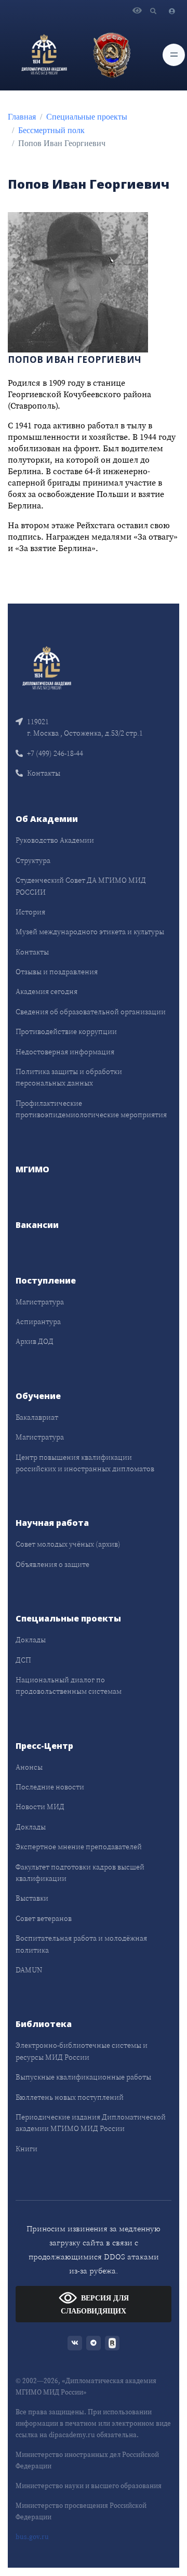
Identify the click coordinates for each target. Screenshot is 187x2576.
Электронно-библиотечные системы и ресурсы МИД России (82, 2051)
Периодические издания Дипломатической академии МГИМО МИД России (91, 2123)
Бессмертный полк (51, 130)
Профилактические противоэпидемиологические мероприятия (91, 1109)
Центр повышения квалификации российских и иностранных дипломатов (85, 1463)
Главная (22, 117)
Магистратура (40, 1302)
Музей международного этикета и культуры (90, 932)
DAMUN (29, 1970)
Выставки (32, 1898)
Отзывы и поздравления (57, 972)
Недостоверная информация (65, 1052)
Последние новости (50, 1787)
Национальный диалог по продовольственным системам (69, 1685)
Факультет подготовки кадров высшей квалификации (80, 1873)
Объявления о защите (52, 1564)
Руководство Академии (55, 840)
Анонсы (29, 1767)
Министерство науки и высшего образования (89, 2486)
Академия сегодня (46, 991)
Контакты (44, 773)
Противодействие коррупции (66, 1031)
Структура (33, 860)
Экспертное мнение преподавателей (79, 1847)
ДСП (23, 1660)
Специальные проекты (87, 117)
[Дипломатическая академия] (44, 55)
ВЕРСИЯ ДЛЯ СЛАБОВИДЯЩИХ (95, 2305)
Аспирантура (38, 1322)
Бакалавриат (37, 1417)
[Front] (47, 667)
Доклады (31, 1640)
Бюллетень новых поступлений (70, 2097)
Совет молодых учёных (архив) (68, 1544)
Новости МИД (40, 1807)
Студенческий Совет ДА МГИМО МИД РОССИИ (81, 886)
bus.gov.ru (32, 2537)
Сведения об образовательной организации (91, 1012)
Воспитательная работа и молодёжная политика (81, 1944)
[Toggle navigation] (174, 55)
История (30, 912)
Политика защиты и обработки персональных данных (69, 1077)
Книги (26, 2149)
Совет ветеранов (44, 1918)
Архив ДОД (35, 1341)
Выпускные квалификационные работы (83, 2077)
